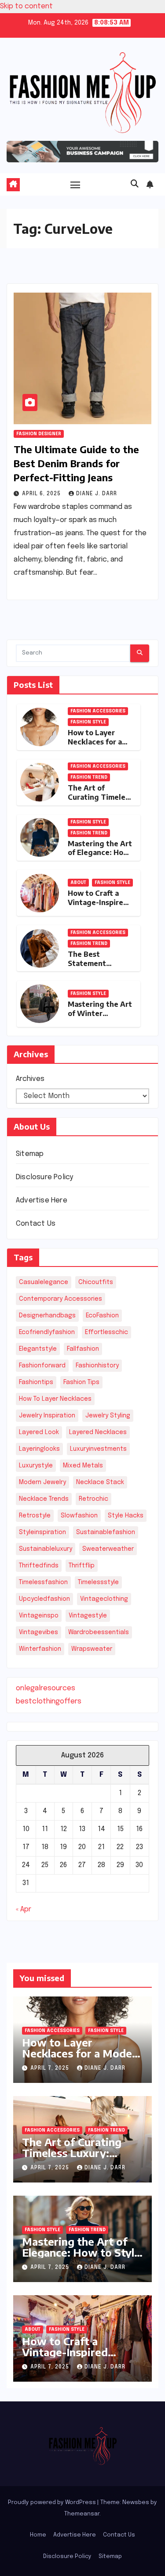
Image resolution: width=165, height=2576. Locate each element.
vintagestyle (88, 1616)
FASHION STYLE (88, 722)
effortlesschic (106, 1332)
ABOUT (78, 883)
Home (38, 2535)
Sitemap (30, 1154)
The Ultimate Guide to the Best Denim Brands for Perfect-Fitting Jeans (76, 463)
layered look (39, 1432)
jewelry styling (108, 1416)
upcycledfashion (44, 1599)
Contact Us (36, 1224)
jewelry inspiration (47, 1416)
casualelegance (44, 1282)
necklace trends (44, 1499)
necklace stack (100, 1482)
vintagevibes (38, 1632)
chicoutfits (96, 1282)
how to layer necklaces (55, 1399)
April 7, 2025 (51, 2068)
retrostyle (35, 1516)
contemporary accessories (60, 1299)
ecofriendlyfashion (47, 1332)
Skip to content (26, 6)
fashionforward (42, 1366)
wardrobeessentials (99, 1632)
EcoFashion (102, 1316)
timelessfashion (43, 1582)
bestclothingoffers (49, 1701)
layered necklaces (98, 1432)
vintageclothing (104, 1599)
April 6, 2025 (42, 494)
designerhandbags (47, 1316)
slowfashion (79, 1516)
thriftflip (82, 1566)
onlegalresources (46, 1688)
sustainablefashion (106, 1532)
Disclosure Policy (44, 1177)
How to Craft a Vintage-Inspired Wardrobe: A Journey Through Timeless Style (82, 2357)
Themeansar (82, 2514)
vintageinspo (39, 1616)
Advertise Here (42, 1200)
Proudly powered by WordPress (53, 2503)
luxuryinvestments (98, 1449)
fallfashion (83, 1349)
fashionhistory (97, 1366)
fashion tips (81, 1382)
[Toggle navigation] (75, 185)
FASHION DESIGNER (39, 434)
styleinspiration (42, 1532)
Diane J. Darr (97, 494)
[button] (135, 184)
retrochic (93, 1499)
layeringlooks (39, 1449)
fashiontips (36, 1382)
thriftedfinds (39, 1566)
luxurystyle (36, 1466)
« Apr (24, 1909)
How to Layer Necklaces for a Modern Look (95, 742)
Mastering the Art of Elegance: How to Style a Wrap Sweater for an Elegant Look (81, 2258)
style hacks (126, 1516)
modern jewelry (42, 1482)
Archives (30, 1079)
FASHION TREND (89, 777)
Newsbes (136, 2503)
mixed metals (83, 1466)
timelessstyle (98, 1582)
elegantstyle (38, 1349)
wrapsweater (92, 1649)
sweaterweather (108, 1549)
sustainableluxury (46, 1549)
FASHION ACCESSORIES (98, 711)
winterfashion (40, 1649)
